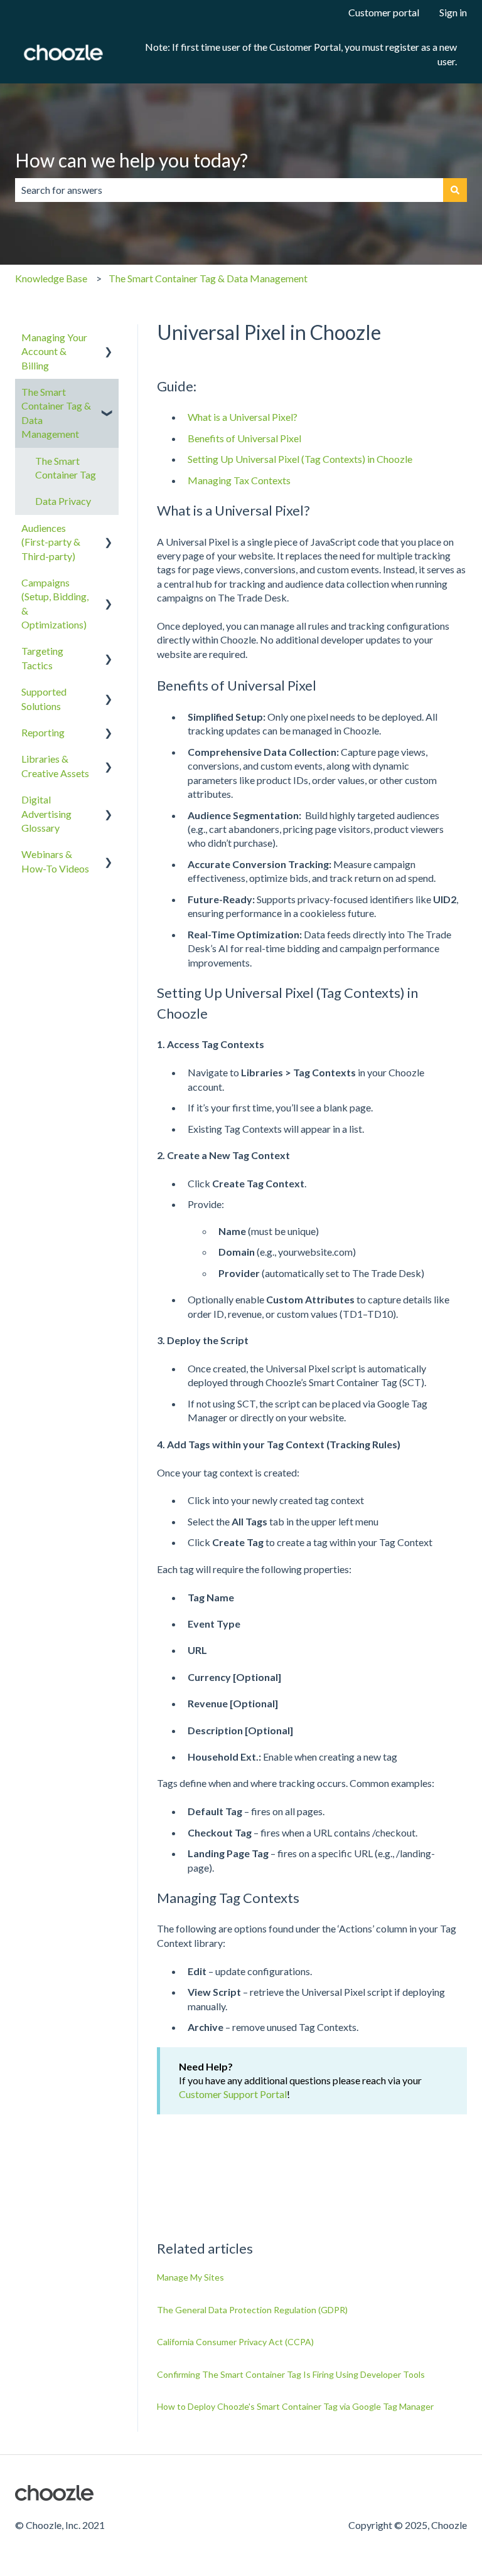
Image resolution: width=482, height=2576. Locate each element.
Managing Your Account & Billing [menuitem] (54, 351)
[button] (109, 338)
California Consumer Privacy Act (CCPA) (235, 2342)
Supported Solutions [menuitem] (44, 698)
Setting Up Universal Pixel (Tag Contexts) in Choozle (300, 459)
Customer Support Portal (233, 2094)
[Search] (455, 190)
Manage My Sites (190, 2277)
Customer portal (384, 12)
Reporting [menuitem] (43, 732)
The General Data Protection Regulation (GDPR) (252, 2310)
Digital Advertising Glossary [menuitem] (46, 814)
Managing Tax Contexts (240, 480)
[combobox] (229, 190)
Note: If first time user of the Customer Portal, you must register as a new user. (301, 54)
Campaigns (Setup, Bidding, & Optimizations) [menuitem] (55, 603)
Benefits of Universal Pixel (244, 438)
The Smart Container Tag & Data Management (208, 278)
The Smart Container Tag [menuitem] (66, 468)
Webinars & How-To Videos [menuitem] (55, 861)
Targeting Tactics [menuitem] (42, 658)
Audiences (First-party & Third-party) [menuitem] (51, 542)
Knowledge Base (51, 278)
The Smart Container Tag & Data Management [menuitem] (56, 413)
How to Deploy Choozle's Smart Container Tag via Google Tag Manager (295, 2406)
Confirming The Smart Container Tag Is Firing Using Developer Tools (291, 2374)
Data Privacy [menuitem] (63, 501)
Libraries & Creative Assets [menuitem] (55, 766)
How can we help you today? (131, 160)
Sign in (453, 12)
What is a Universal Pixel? (243, 417)
